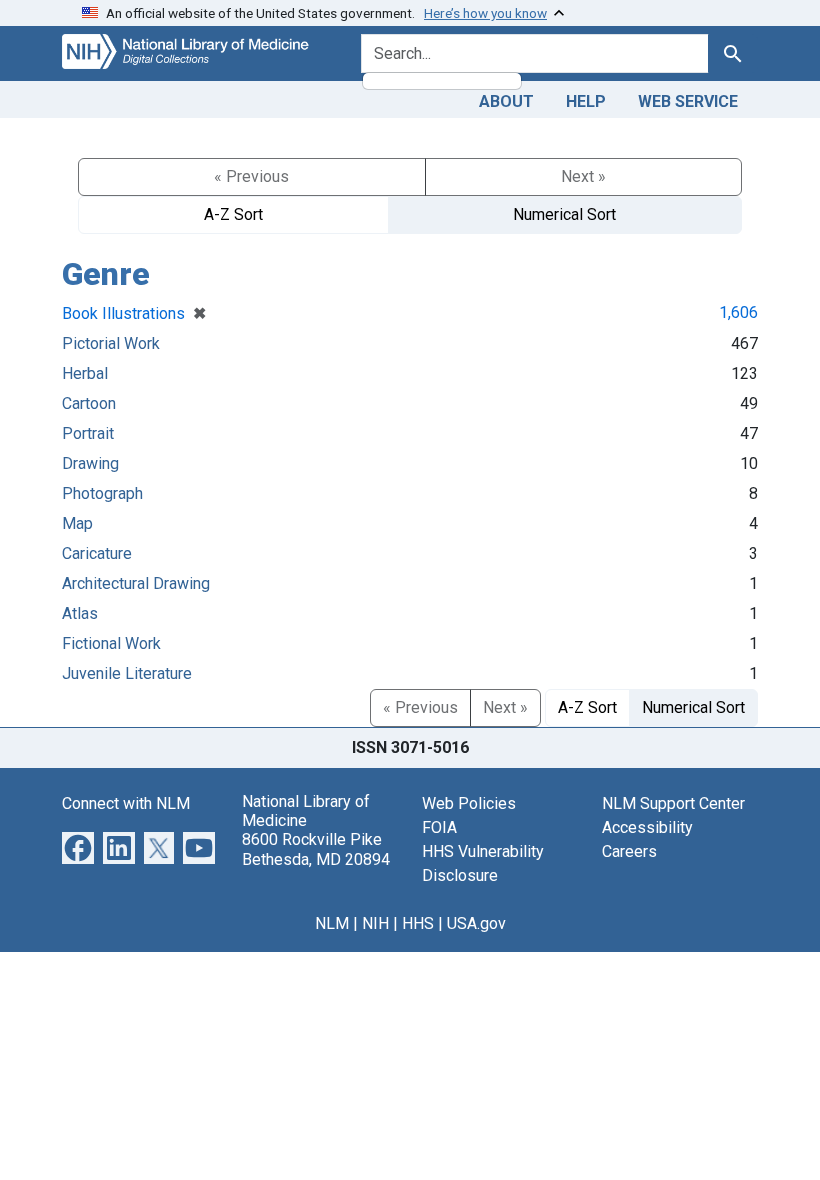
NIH (375, 923)
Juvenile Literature (127, 673)
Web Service (688, 101)
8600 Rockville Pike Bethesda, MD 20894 (316, 849)
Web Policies (469, 803)
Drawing (90, 463)
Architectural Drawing (136, 583)
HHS (418, 923)
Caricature (97, 553)
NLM (332, 923)
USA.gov (476, 923)
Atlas (80, 613)
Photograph (102, 493)
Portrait (88, 433)
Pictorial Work (111, 343)
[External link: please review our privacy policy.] (78, 846)
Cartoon (89, 403)
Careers (629, 851)
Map (77, 523)
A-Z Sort (233, 214)
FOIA (439, 827)
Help (586, 101)
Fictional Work (111, 643)
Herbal (85, 373)
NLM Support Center (673, 803)
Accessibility (647, 827)
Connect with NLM (126, 803)
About (506, 101)
